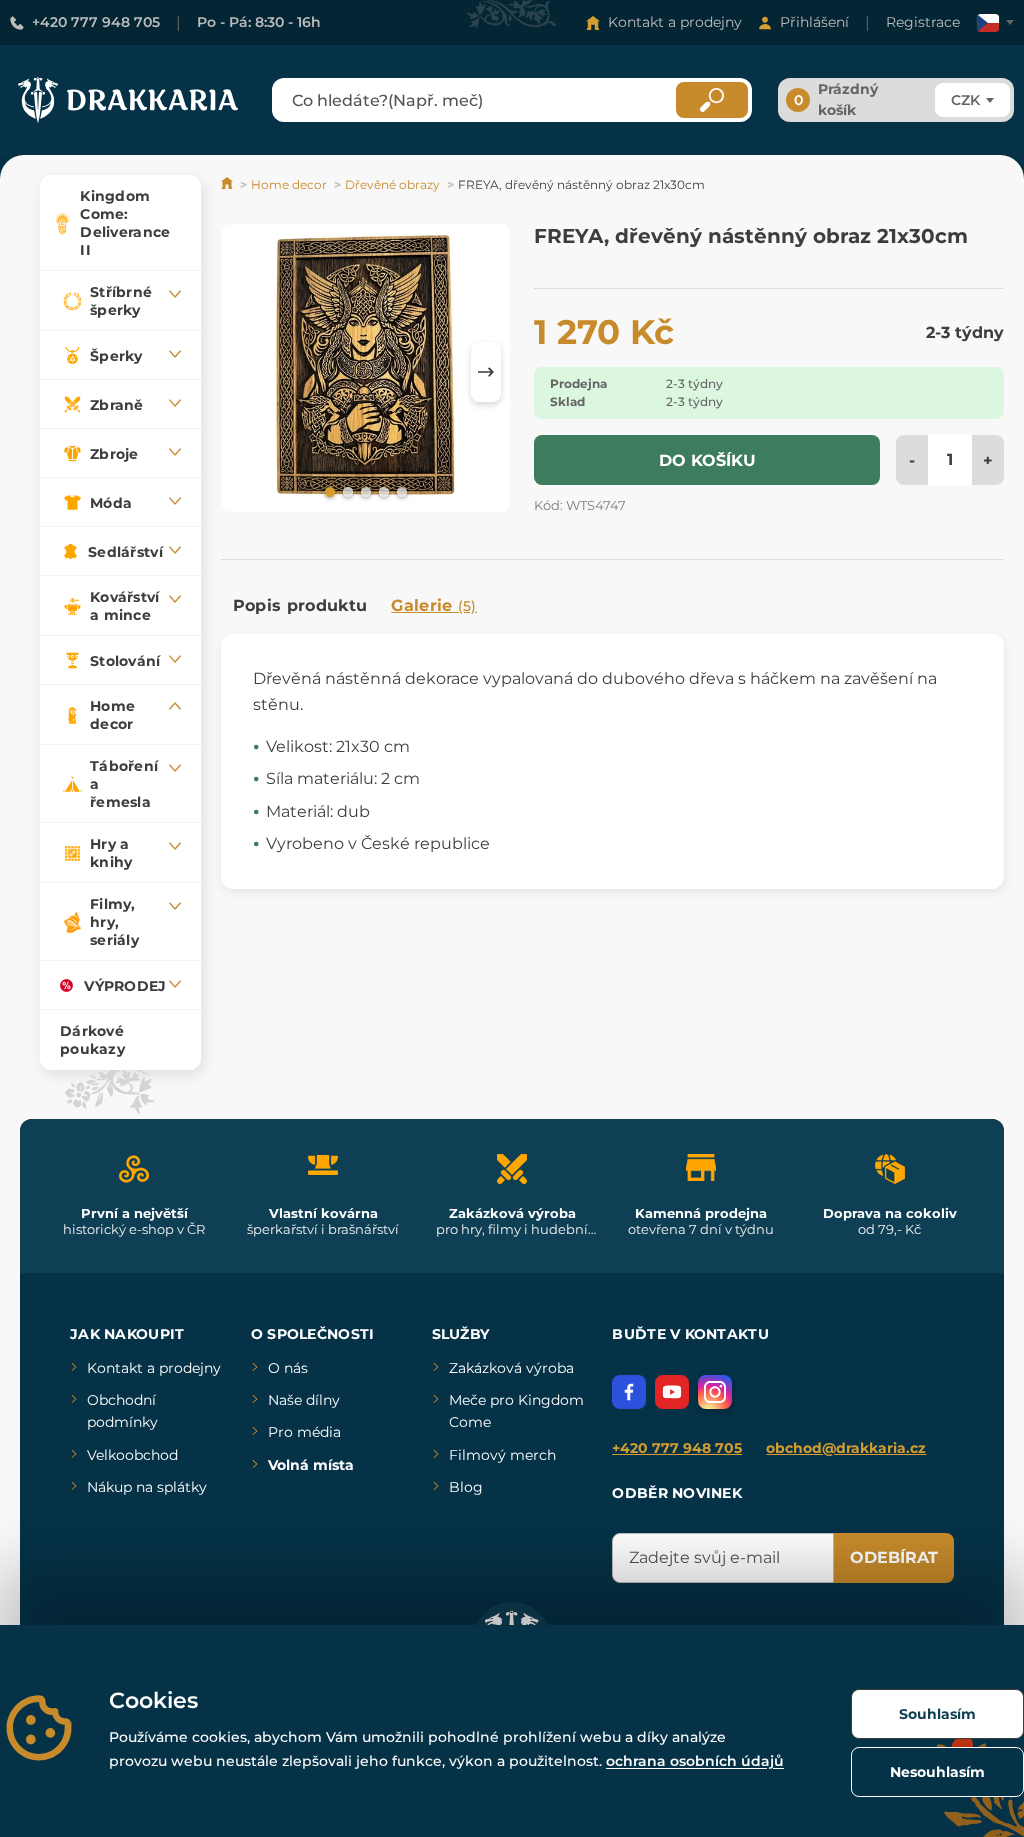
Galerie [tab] (434, 605)
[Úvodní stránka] (228, 184)
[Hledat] (712, 100)
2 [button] (346, 491)
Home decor (289, 184)
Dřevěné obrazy (392, 184)
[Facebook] (629, 1392)
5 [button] (400, 491)
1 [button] (328, 491)
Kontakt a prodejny (675, 22)
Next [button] (486, 372)
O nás (288, 1368)
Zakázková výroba (511, 1368)
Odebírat (894, 1557)
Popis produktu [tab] (300, 605)
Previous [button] (246, 372)
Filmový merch (502, 1455)
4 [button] (382, 491)
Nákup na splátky (147, 1487)
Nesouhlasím (937, 1772)
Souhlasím (937, 1714)
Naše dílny (304, 1400)
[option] (366, 371)
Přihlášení (814, 22)
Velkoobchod (132, 1455)
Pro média (304, 1432)
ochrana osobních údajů (695, 1761)
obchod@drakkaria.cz (846, 1448)
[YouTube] (672, 1392)
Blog (466, 1487)
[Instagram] (715, 1392)
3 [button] (364, 491)
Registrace (923, 22)
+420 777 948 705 (96, 22)
